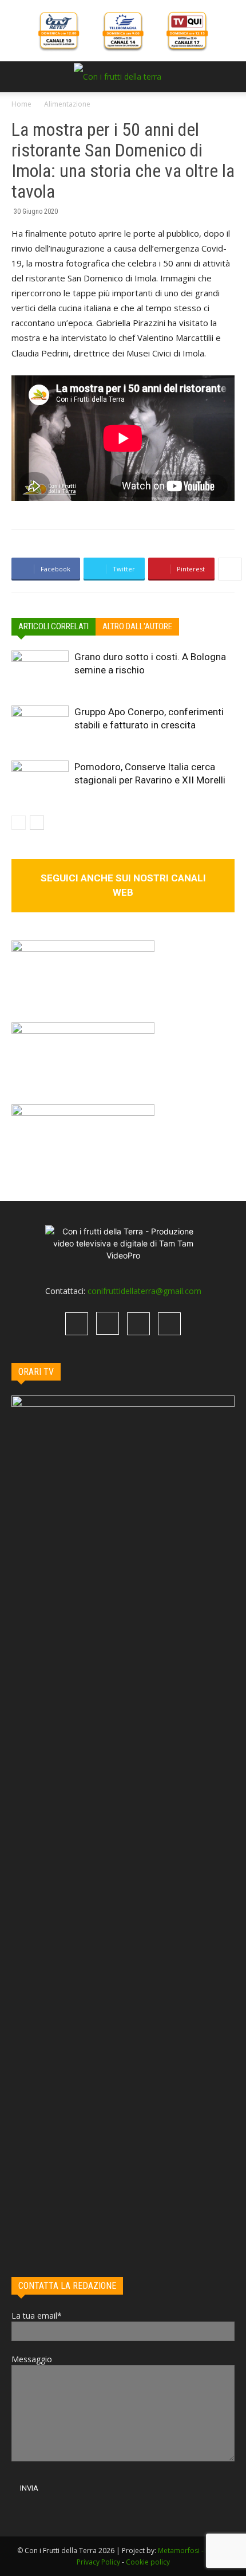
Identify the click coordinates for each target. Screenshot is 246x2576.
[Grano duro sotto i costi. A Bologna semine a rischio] (40, 670)
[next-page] (37, 823)
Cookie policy (148, 2562)
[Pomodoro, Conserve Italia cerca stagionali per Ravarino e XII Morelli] (40, 780)
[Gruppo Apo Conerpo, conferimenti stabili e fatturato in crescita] (40, 725)
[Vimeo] (138, 1324)
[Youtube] (169, 1324)
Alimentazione (67, 104)
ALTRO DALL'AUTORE (137, 626)
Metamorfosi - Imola (191, 2550)
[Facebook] (77, 1324)
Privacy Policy (98, 2562)
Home (21, 104)
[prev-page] (19, 823)
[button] (19, 77)
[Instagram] (108, 1323)
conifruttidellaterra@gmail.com (144, 1291)
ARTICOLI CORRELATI (53, 626)
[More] (230, 569)
